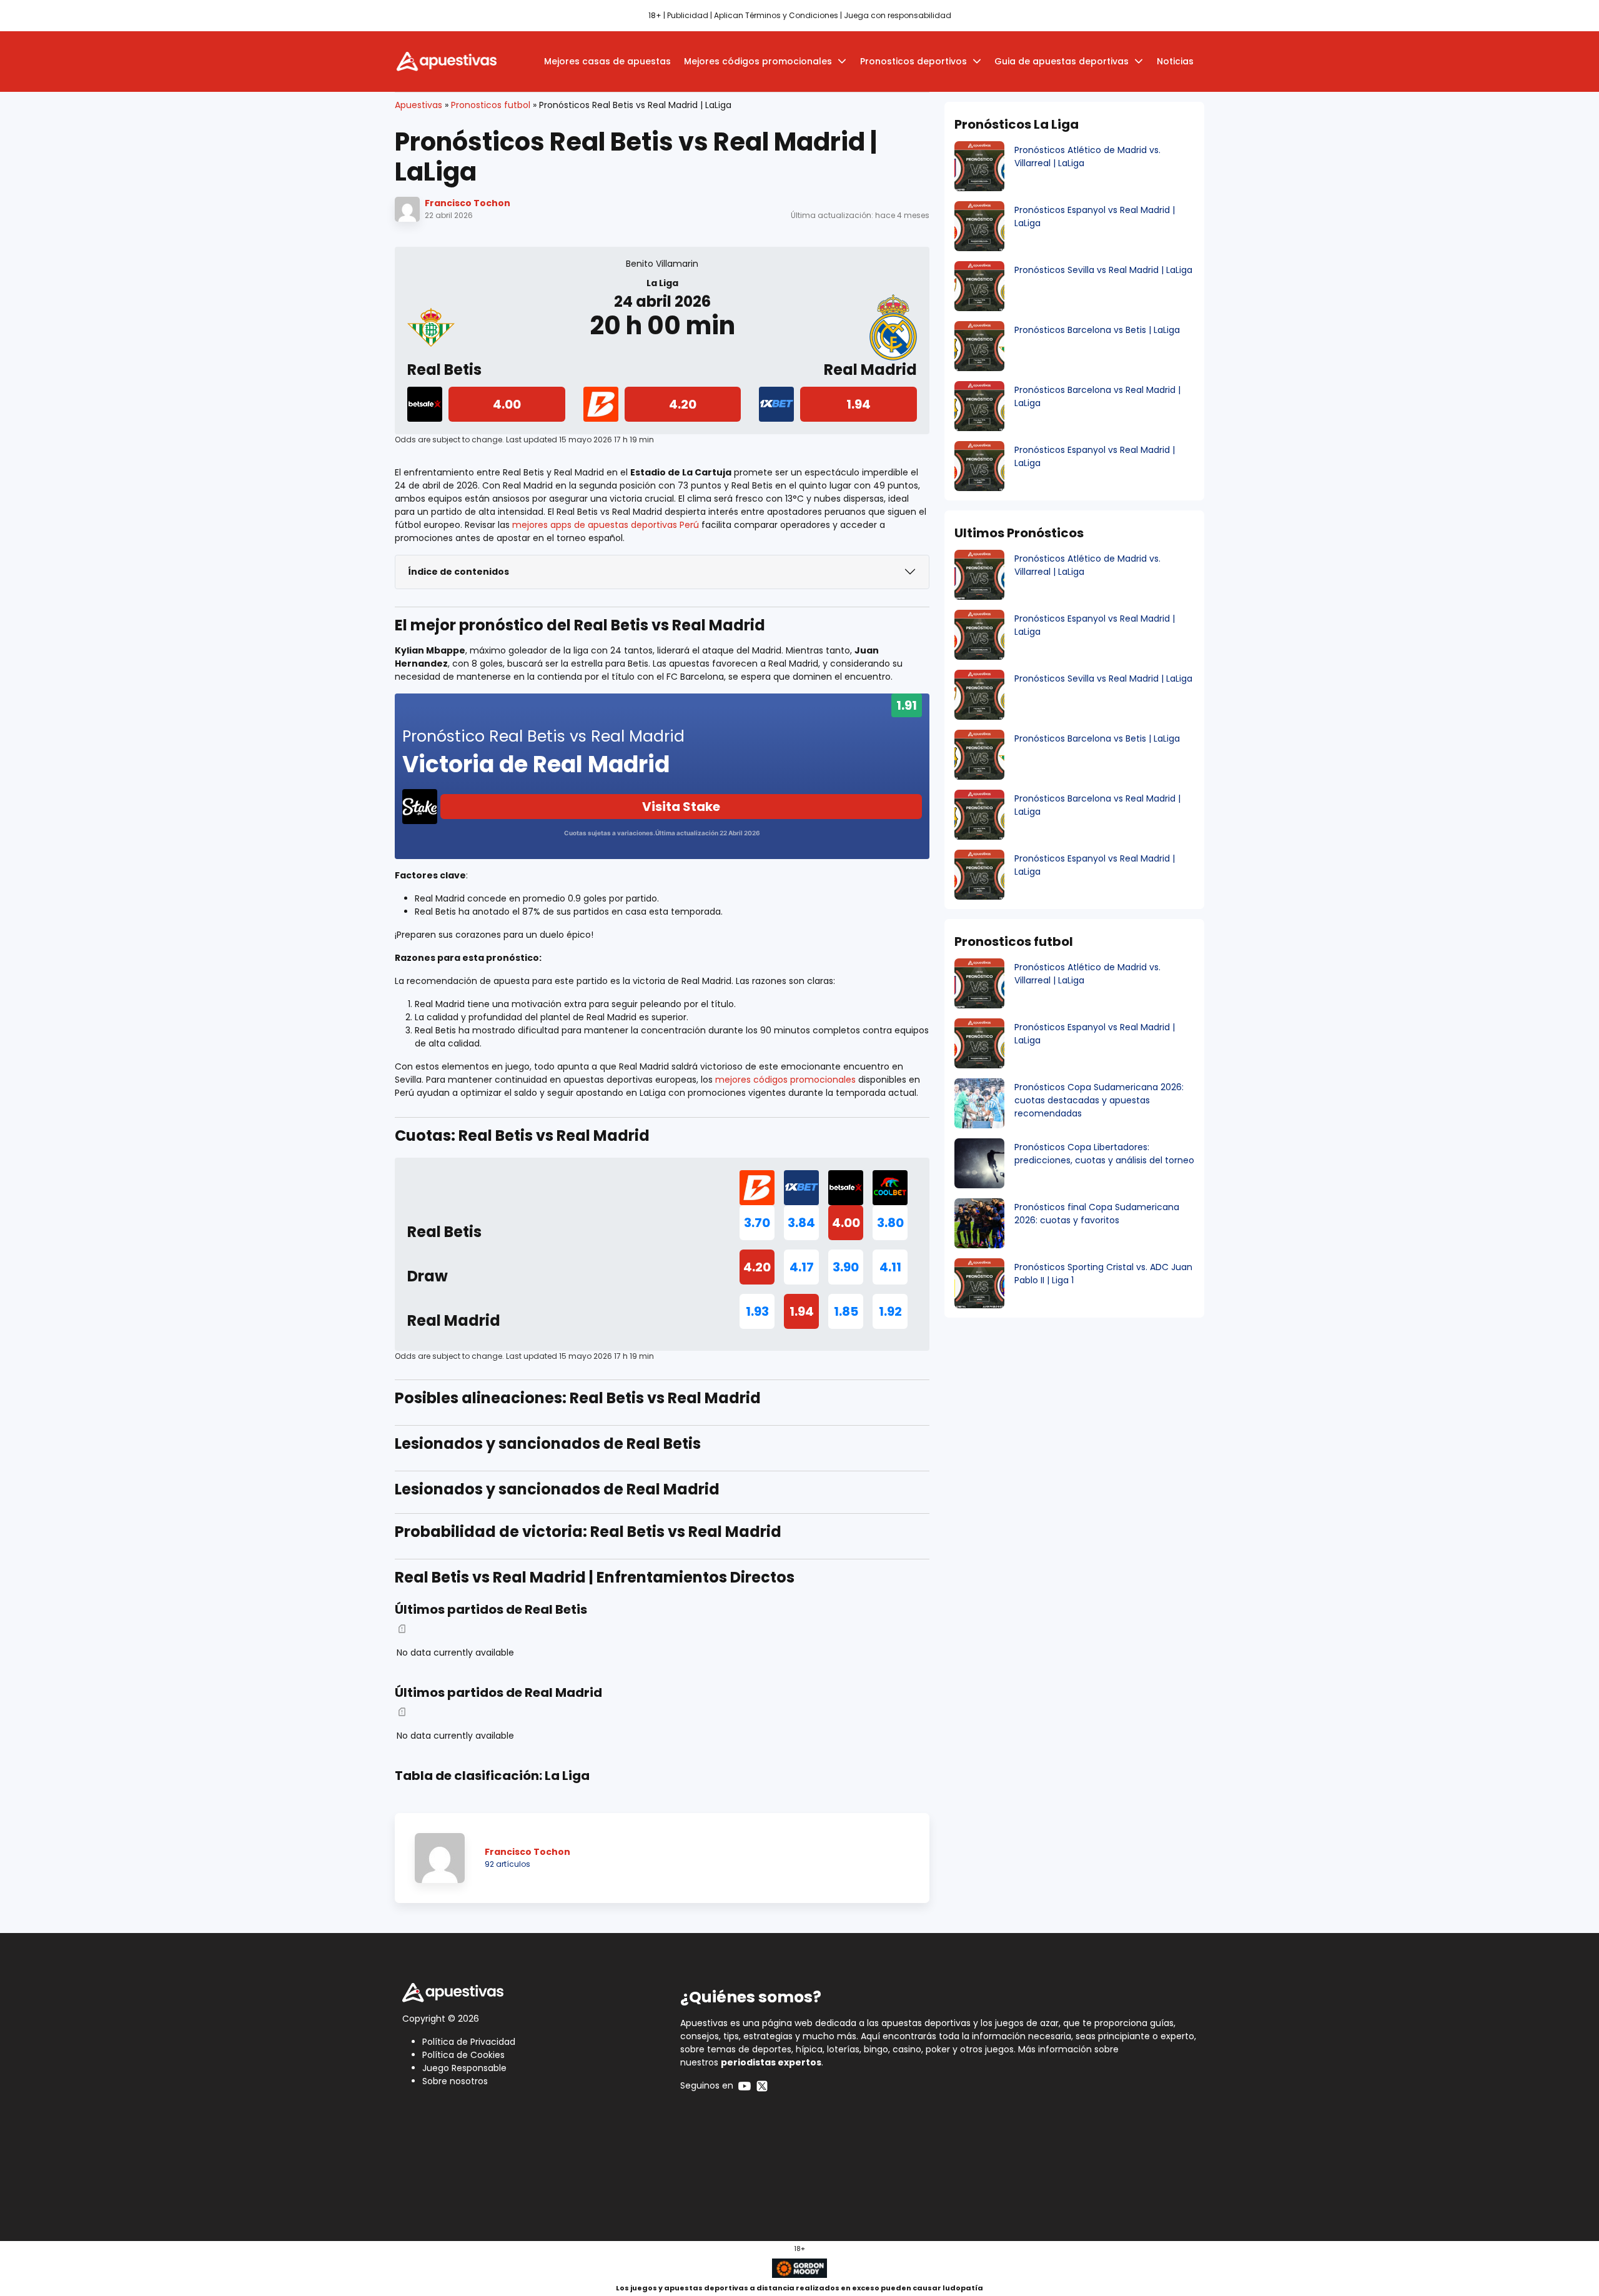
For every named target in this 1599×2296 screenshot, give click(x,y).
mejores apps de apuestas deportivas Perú (606, 525)
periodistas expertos (771, 2062)
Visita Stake (681, 807)
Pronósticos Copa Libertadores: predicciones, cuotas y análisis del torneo (1104, 1154)
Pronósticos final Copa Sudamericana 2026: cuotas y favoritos (1097, 1214)
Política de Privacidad (469, 2042)
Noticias (1175, 61)
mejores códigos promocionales (785, 1080)
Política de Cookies (463, 2055)
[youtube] (745, 2085)
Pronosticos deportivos (913, 61)
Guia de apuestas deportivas (1062, 61)
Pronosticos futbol (491, 105)
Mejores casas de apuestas (607, 61)
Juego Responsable (464, 2068)
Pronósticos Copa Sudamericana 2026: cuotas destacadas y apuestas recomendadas (1099, 1100)
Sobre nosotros (455, 2081)
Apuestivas (418, 105)
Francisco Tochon (468, 203)
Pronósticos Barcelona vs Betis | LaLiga (1097, 330)
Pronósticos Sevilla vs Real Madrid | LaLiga (1103, 270)
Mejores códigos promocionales (758, 61)
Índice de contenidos (458, 572)
